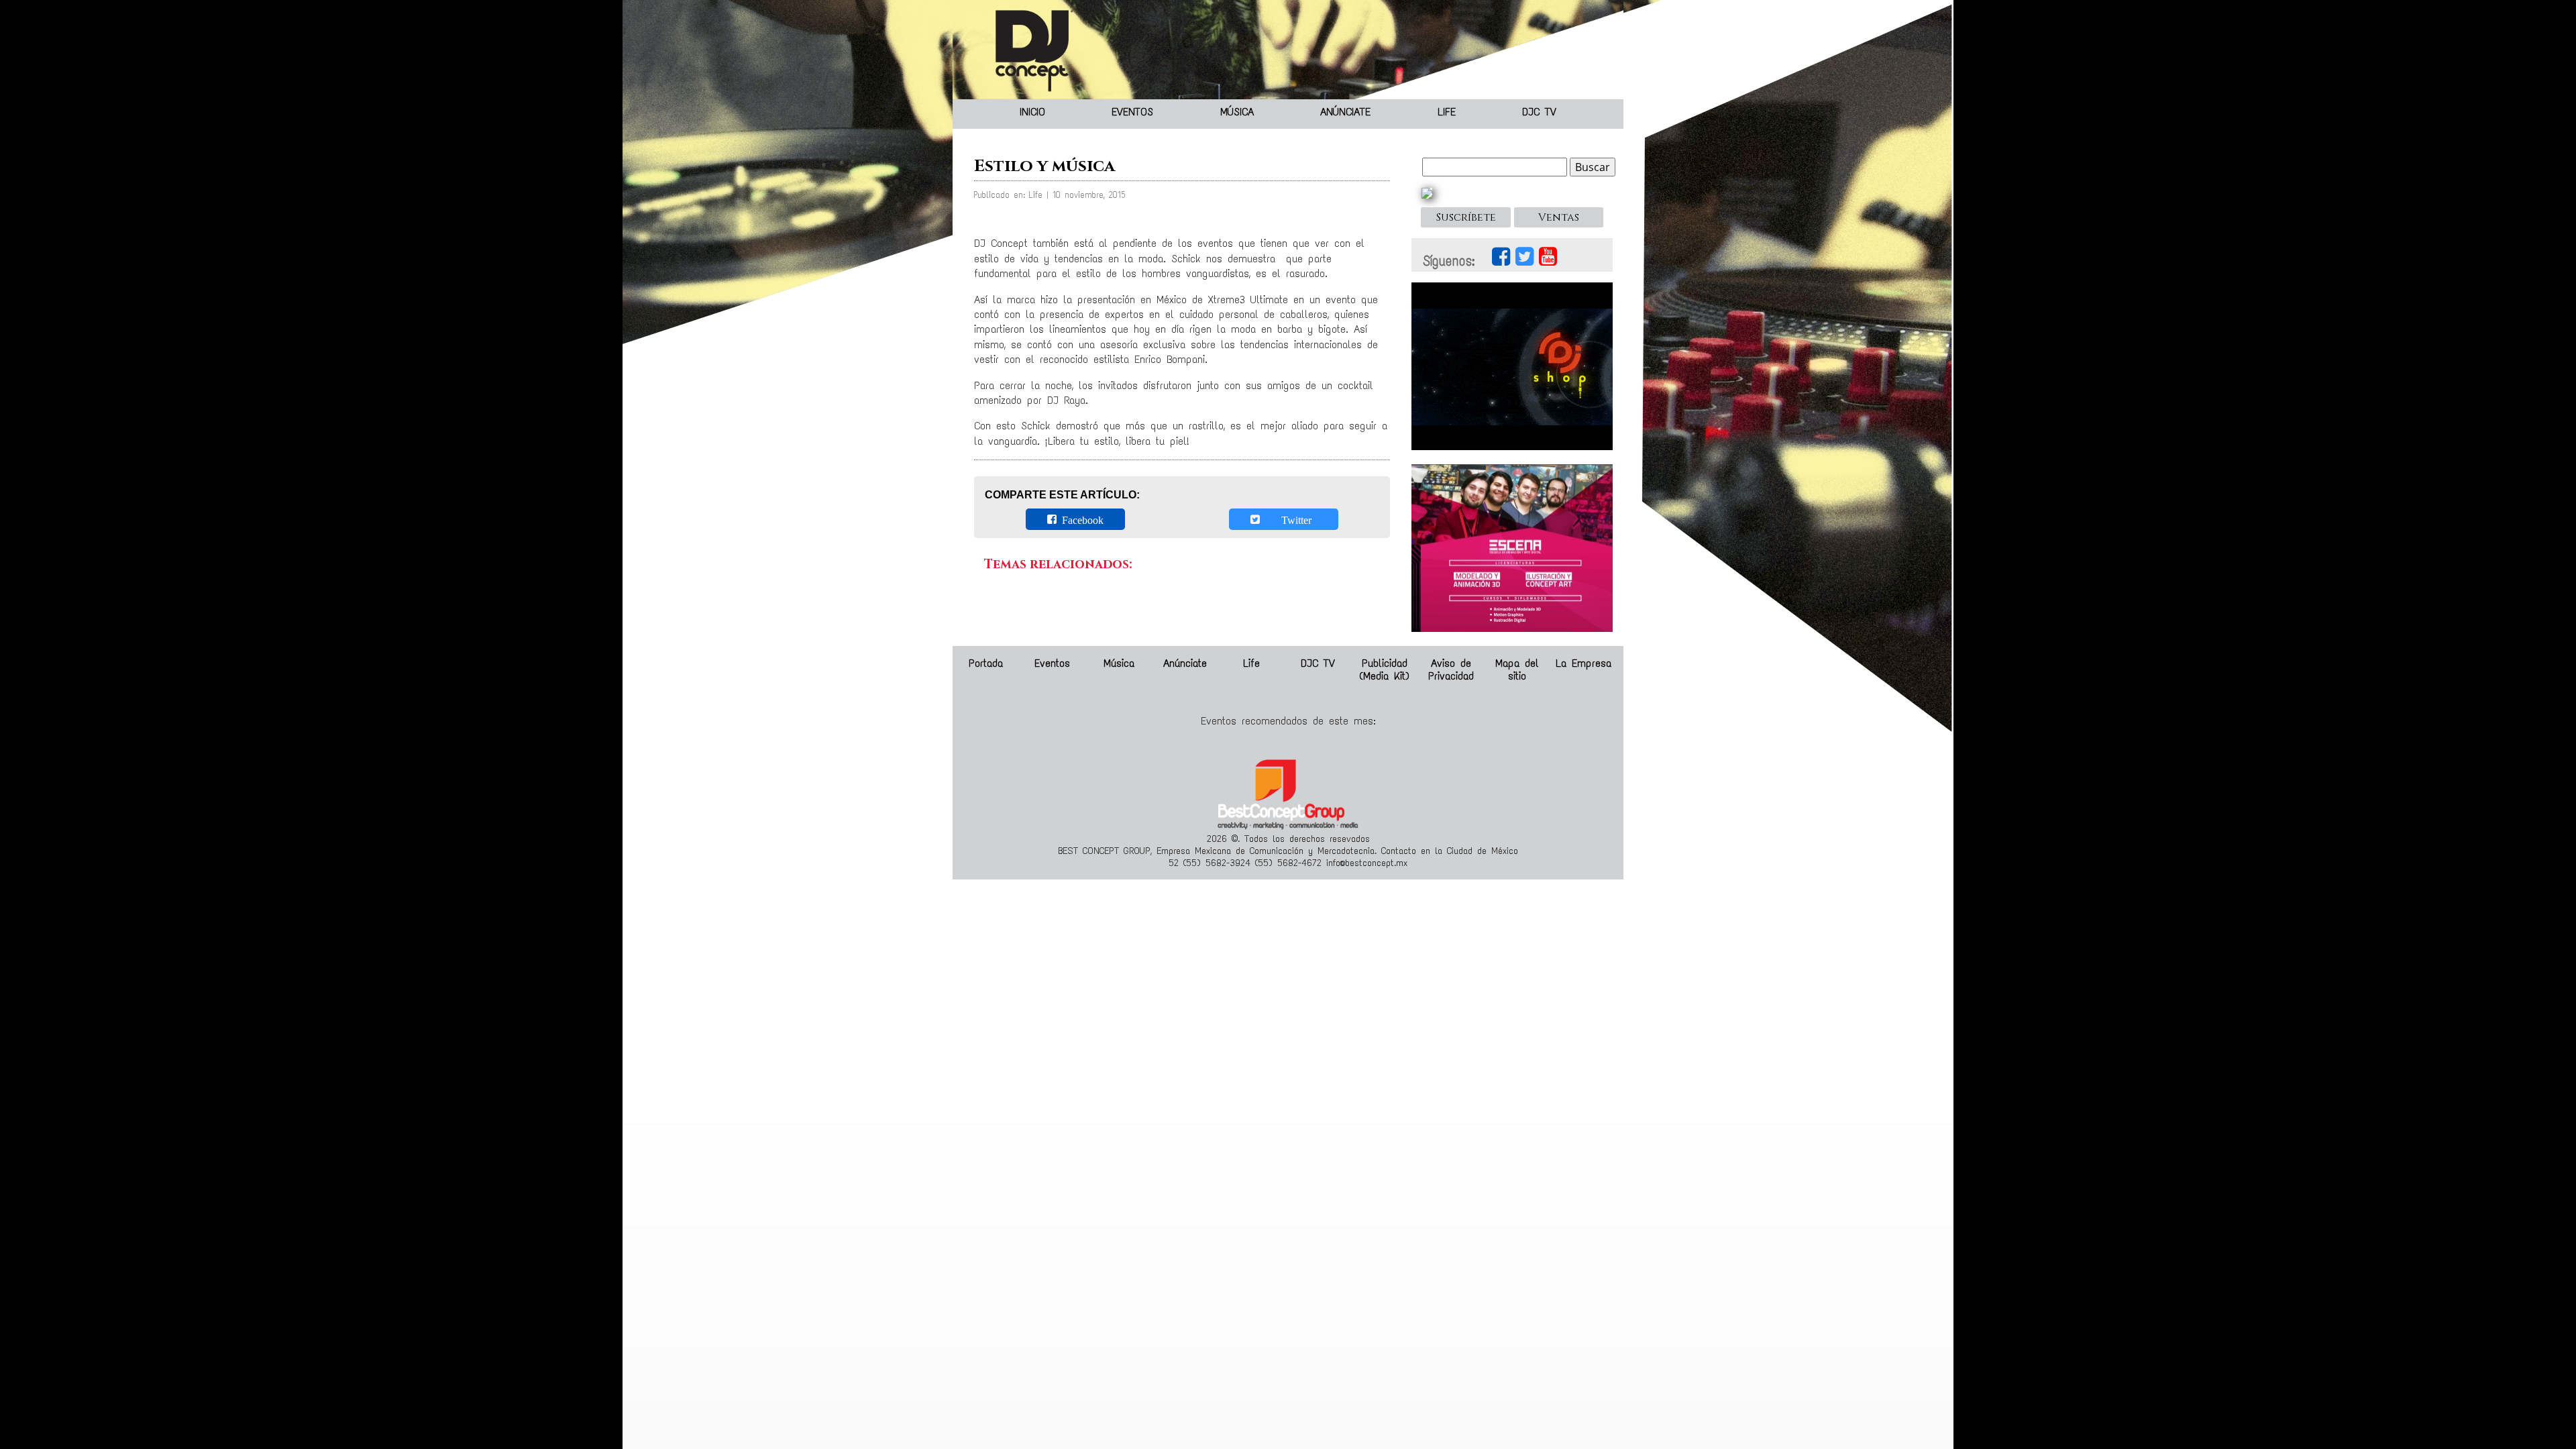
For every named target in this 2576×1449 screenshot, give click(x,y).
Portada (986, 663)
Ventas (1559, 217)
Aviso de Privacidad (1451, 669)
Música (1237, 112)
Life (1447, 112)
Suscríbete (1466, 217)
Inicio (1032, 112)
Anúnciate (1345, 112)
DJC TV (1539, 112)
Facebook (1080, 519)
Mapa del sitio (1517, 669)
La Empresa (1584, 663)
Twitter (1288, 519)
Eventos (1132, 112)
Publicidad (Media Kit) (1384, 669)
